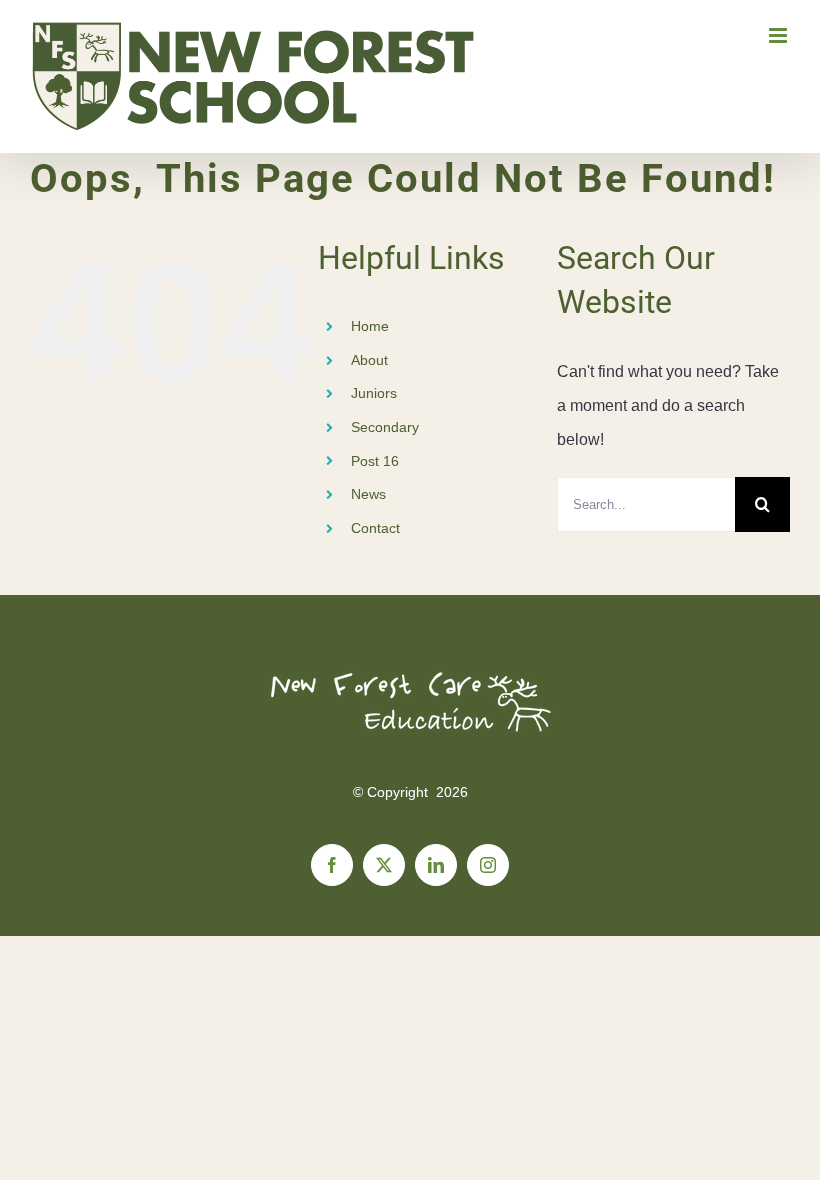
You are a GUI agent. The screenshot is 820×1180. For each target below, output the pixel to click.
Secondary (385, 427)
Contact (375, 528)
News (368, 494)
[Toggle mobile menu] (779, 35)
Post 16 (375, 461)
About (369, 360)
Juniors (374, 393)
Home (370, 326)
